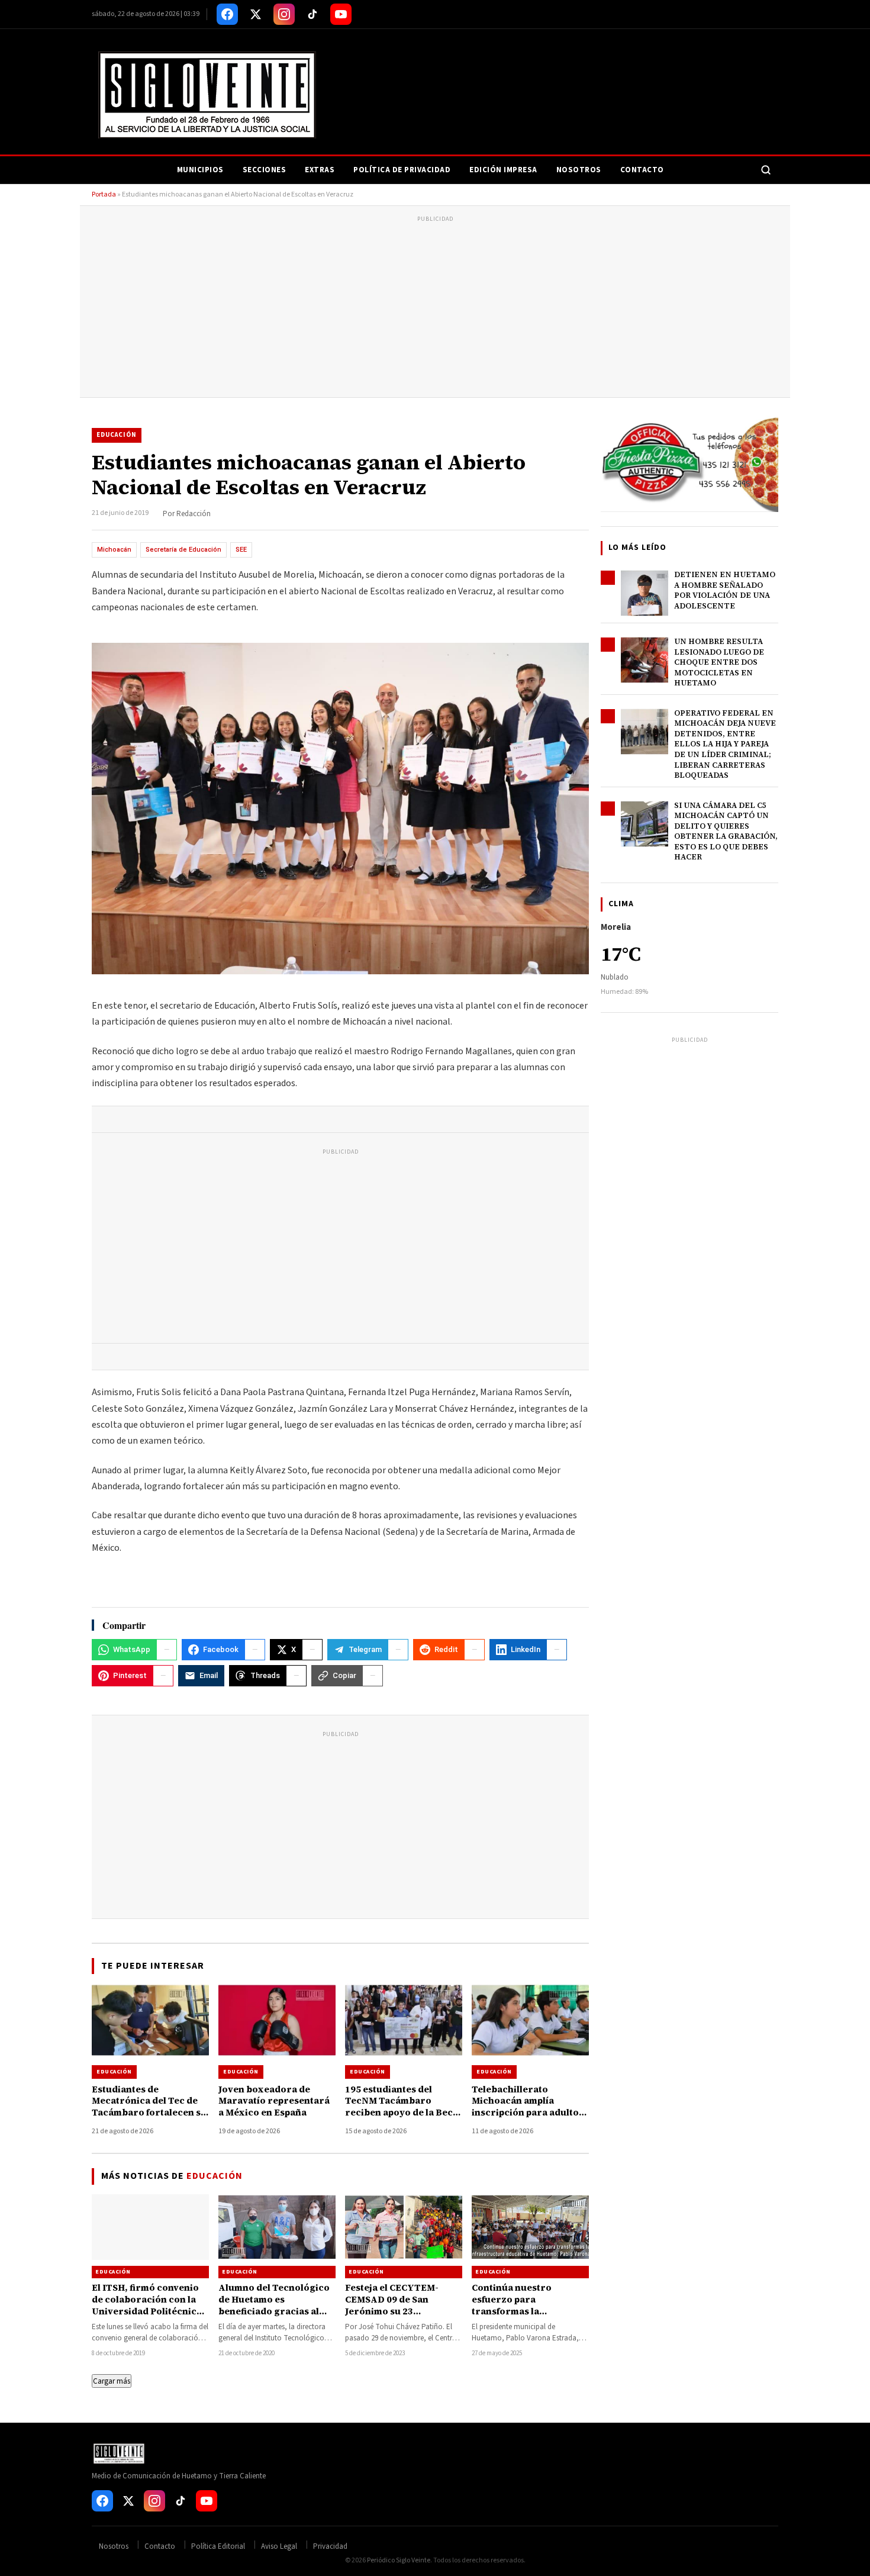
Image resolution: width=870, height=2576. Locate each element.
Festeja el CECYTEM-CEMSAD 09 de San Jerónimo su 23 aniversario (392, 2305)
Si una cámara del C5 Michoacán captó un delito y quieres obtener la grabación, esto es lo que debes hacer (726, 831)
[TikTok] (312, 14)
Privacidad (330, 2546)
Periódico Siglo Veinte (399, 2560)
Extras (320, 170)
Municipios (200, 170)
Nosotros (579, 170)
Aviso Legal (279, 2546)
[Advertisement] (435, 308)
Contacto (642, 170)
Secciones (265, 170)
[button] (340, 809)
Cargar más (112, 2381)
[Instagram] (284, 14)
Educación (117, 435)
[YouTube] (341, 14)
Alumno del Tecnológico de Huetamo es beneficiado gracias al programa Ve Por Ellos (274, 2305)
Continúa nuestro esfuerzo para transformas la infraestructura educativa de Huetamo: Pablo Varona (524, 2317)
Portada (104, 194)
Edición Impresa (503, 170)
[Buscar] (766, 170)
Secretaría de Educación (183, 550)
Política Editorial (218, 2546)
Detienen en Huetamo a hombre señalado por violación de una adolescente (725, 590)
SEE (241, 550)
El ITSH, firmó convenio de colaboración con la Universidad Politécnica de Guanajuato (147, 2305)
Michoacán (114, 550)
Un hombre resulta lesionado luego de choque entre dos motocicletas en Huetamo (719, 662)
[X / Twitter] (256, 14)
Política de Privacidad (402, 170)
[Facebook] (227, 14)
